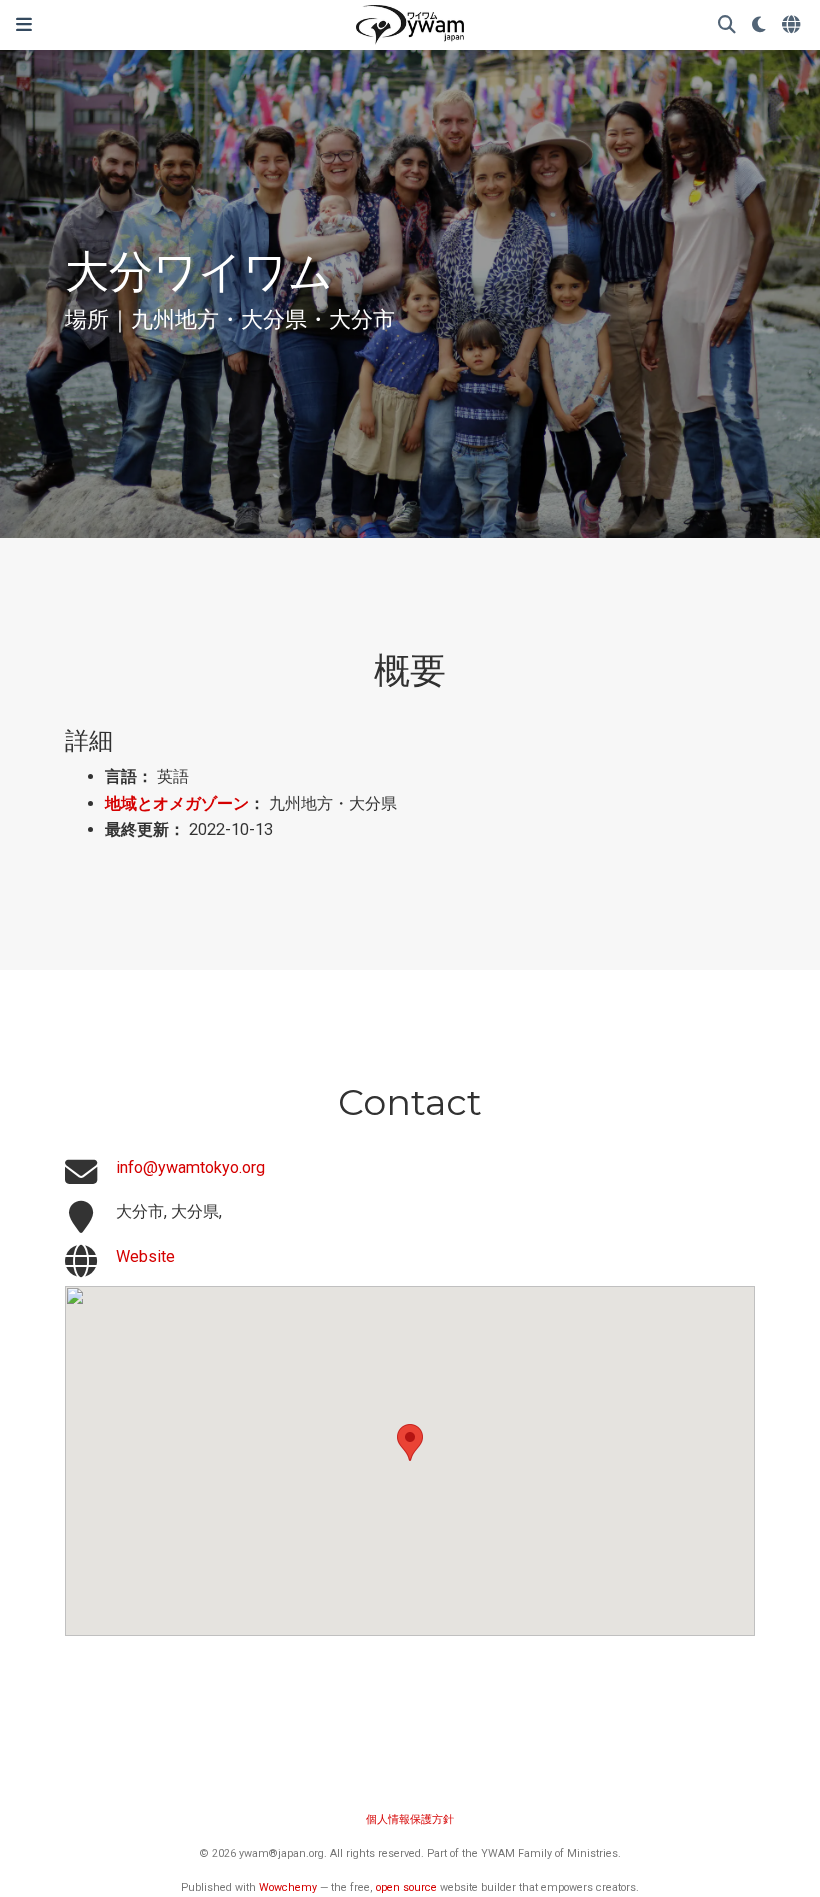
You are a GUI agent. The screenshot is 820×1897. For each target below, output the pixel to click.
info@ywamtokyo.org (190, 1167)
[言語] (793, 25)
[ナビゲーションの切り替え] (24, 24)
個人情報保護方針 (410, 1819)
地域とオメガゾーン (177, 803)
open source (406, 1887)
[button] (410, 1442)
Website (145, 1256)
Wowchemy (288, 1887)
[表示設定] (759, 25)
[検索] (727, 25)
